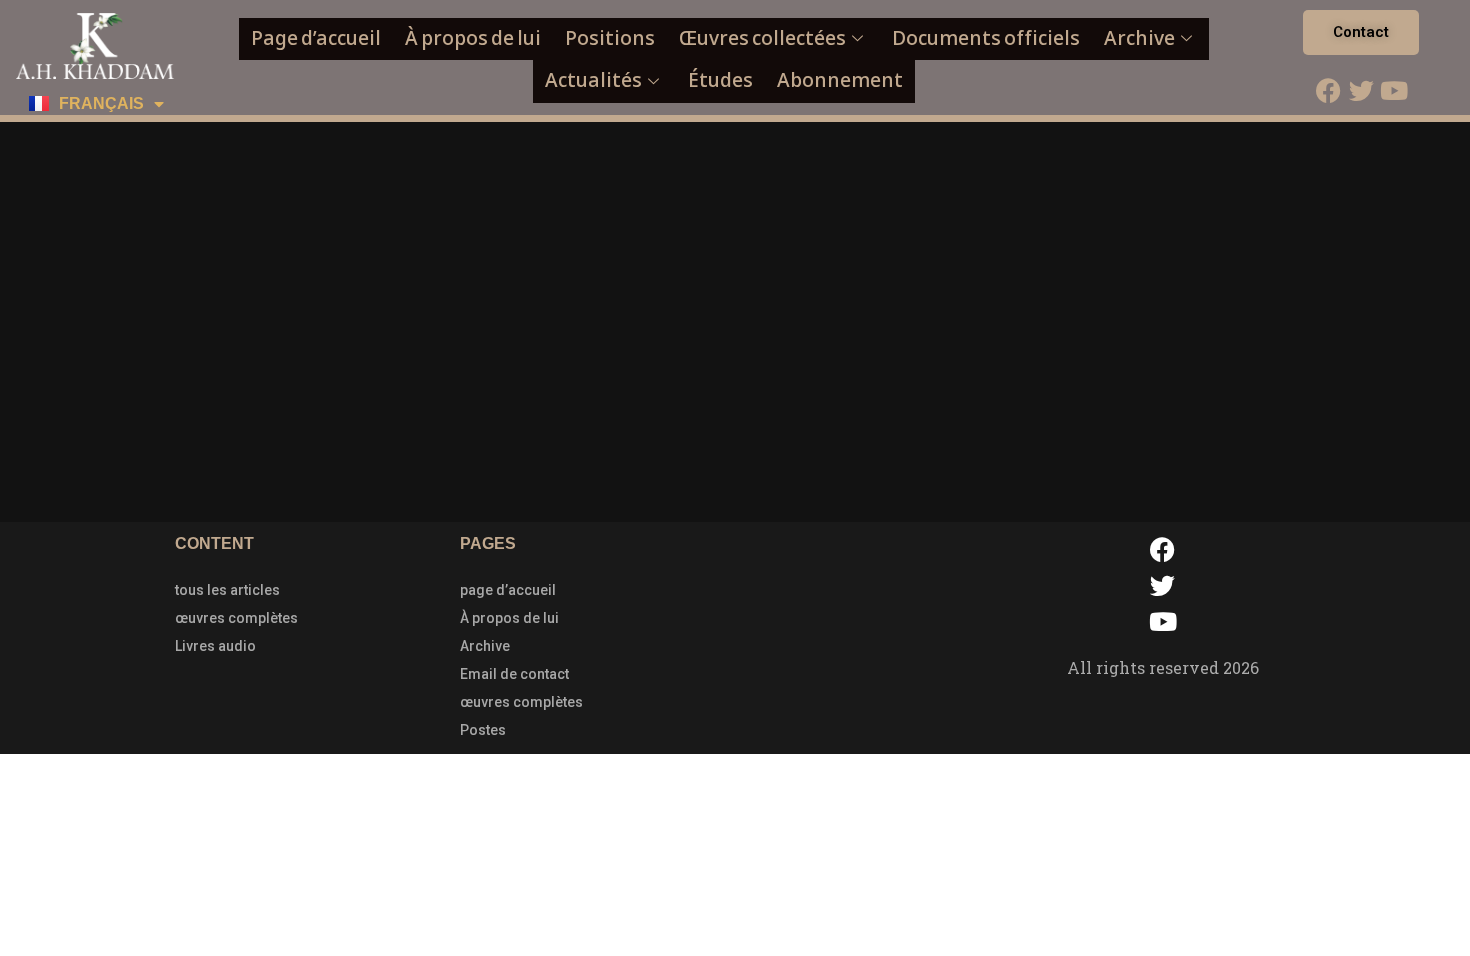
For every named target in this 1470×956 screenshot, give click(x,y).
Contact (1361, 32)
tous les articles (227, 590)
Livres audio (215, 646)
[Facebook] (1328, 90)
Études (720, 80)
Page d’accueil (316, 38)
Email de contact (514, 674)
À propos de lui (473, 38)
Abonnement (840, 80)
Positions (610, 38)
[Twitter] (1361, 90)
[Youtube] (1394, 90)
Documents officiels (986, 38)
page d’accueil (508, 590)
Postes (483, 730)
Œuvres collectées (762, 38)
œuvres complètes (236, 618)
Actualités (593, 80)
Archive (1139, 38)
